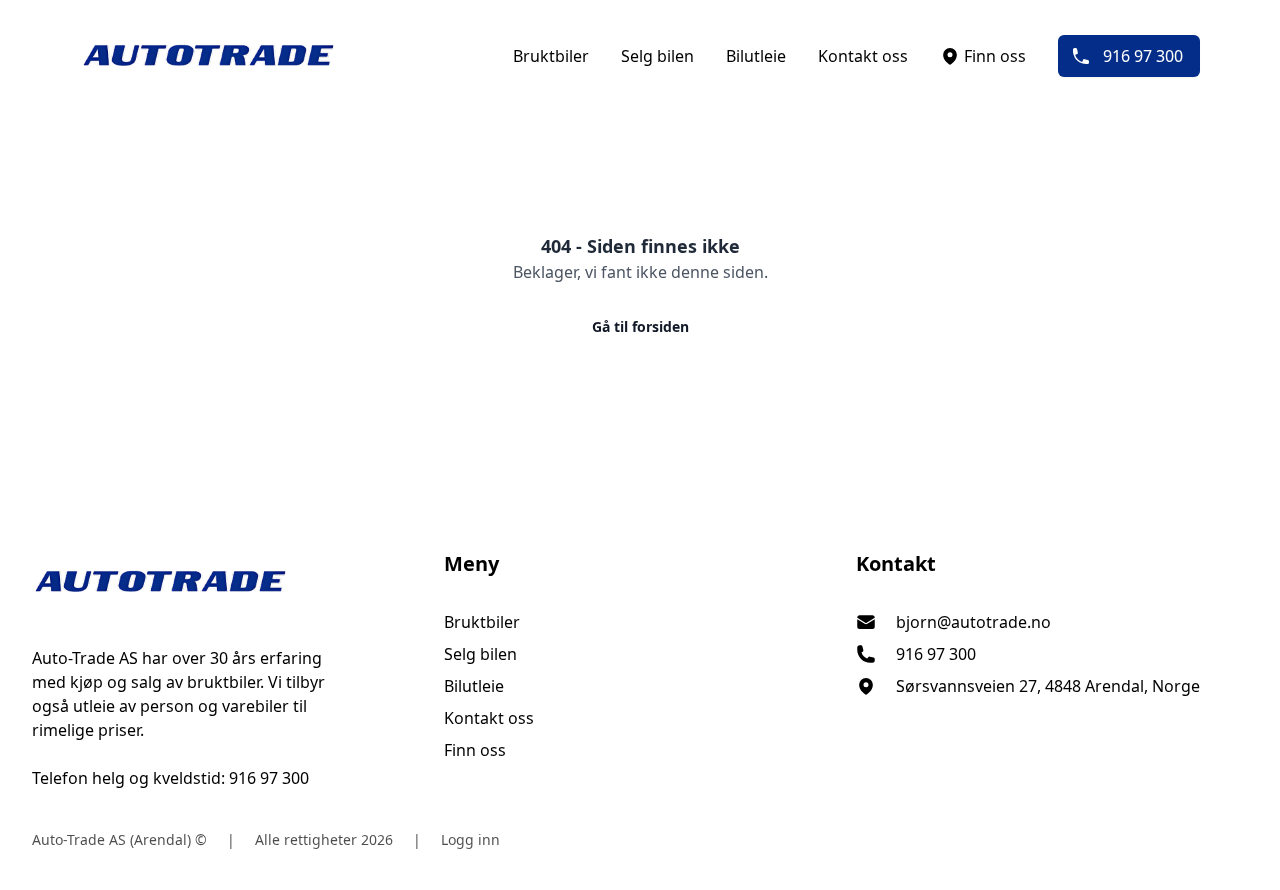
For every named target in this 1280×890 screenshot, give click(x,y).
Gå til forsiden (640, 326)
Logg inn (470, 839)
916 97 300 (1143, 56)
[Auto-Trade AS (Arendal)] (228, 582)
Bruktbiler (551, 56)
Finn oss (995, 56)
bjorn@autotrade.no (973, 622)
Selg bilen (657, 56)
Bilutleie (756, 56)
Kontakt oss (863, 56)
